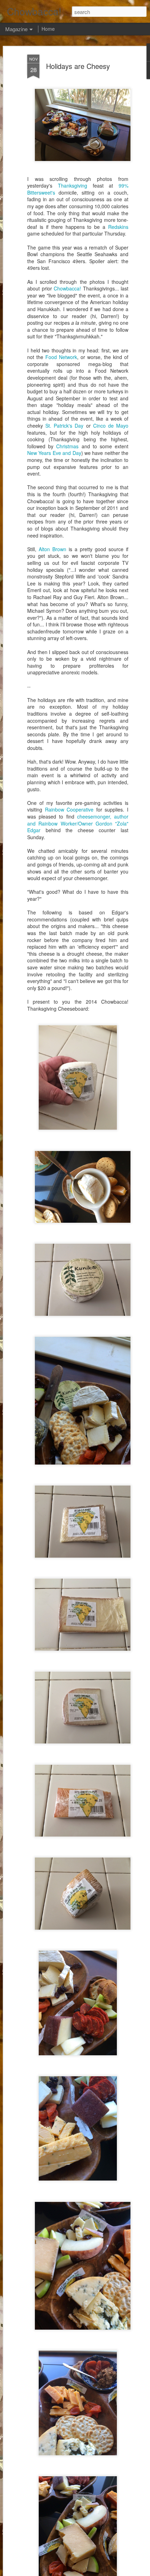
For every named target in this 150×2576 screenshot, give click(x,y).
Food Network (61, 357)
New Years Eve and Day (54, 453)
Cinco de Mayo (111, 426)
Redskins (118, 227)
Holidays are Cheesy (78, 66)
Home (48, 29)
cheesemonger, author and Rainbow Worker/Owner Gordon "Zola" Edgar (78, 823)
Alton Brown (52, 549)
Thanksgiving (73, 185)
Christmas (67, 446)
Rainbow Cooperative (69, 809)
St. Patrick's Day (64, 426)
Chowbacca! (67, 288)
